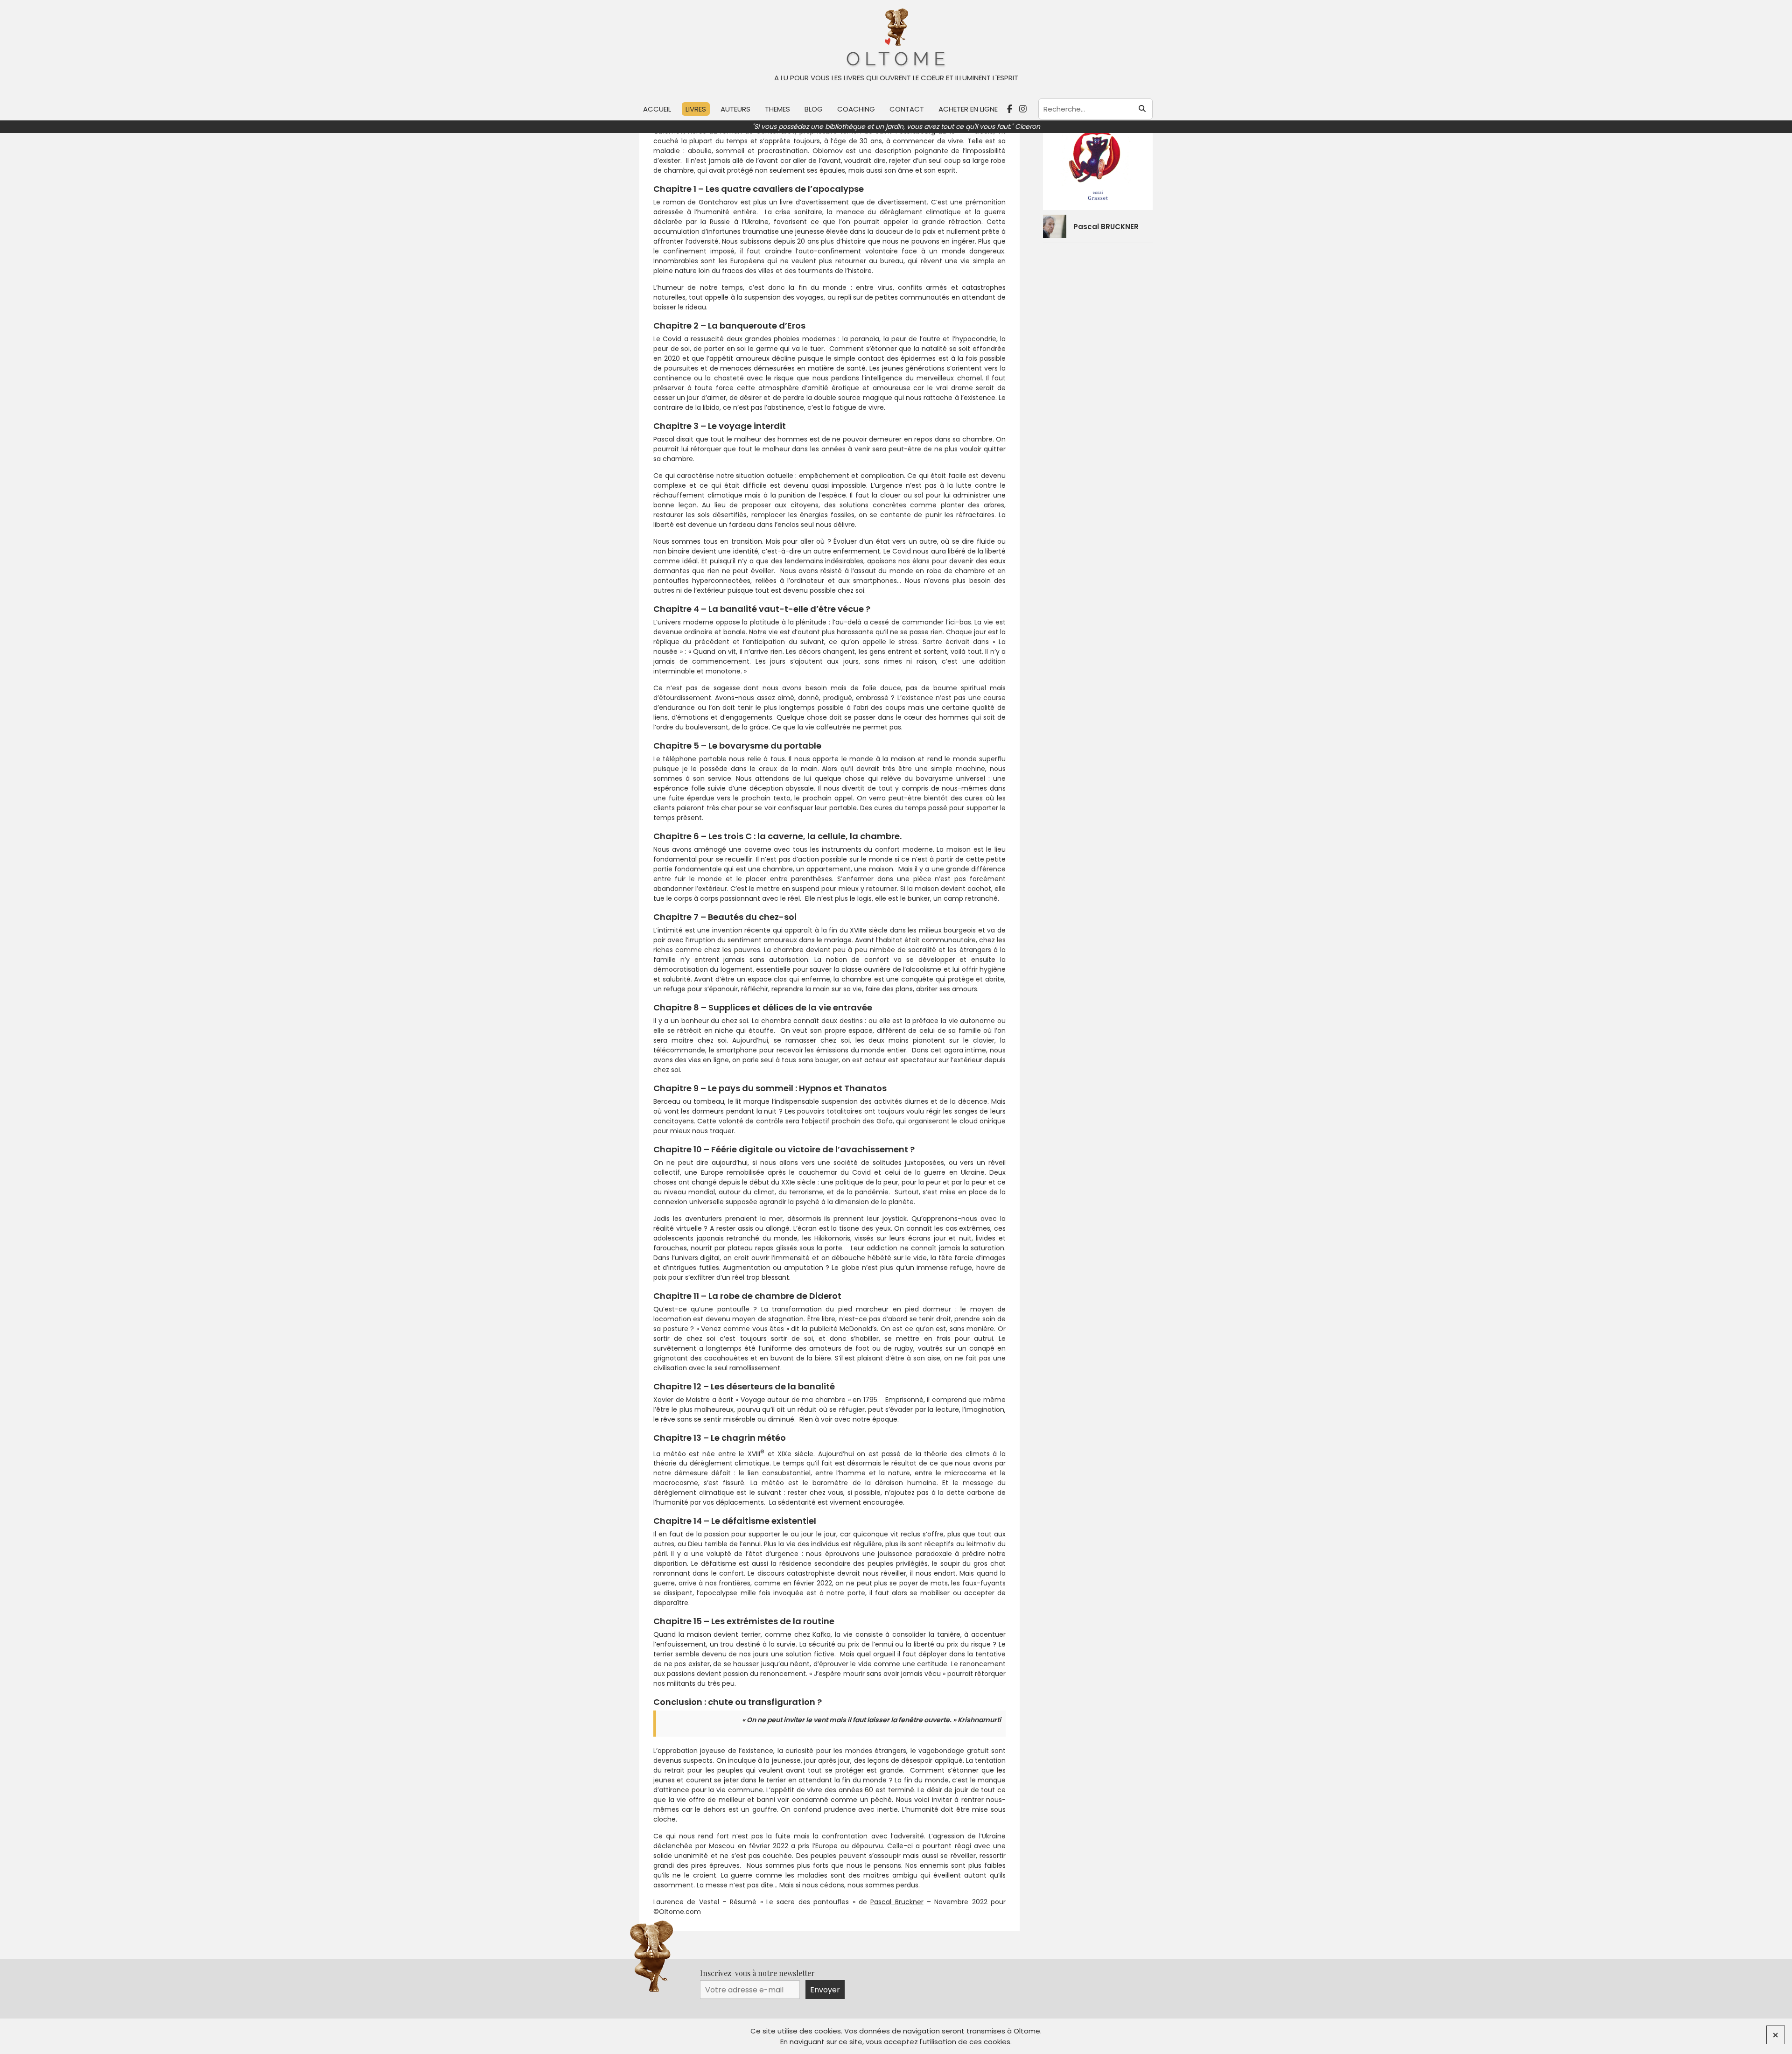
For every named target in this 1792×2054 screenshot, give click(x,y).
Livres (696, 109)
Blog (814, 109)
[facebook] (1011, 109)
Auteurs (735, 109)
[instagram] (1024, 109)
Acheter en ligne (968, 109)
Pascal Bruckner (897, 1902)
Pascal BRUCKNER (1106, 227)
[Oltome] (896, 38)
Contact (907, 109)
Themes (777, 109)
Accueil (657, 109)
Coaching (856, 109)
